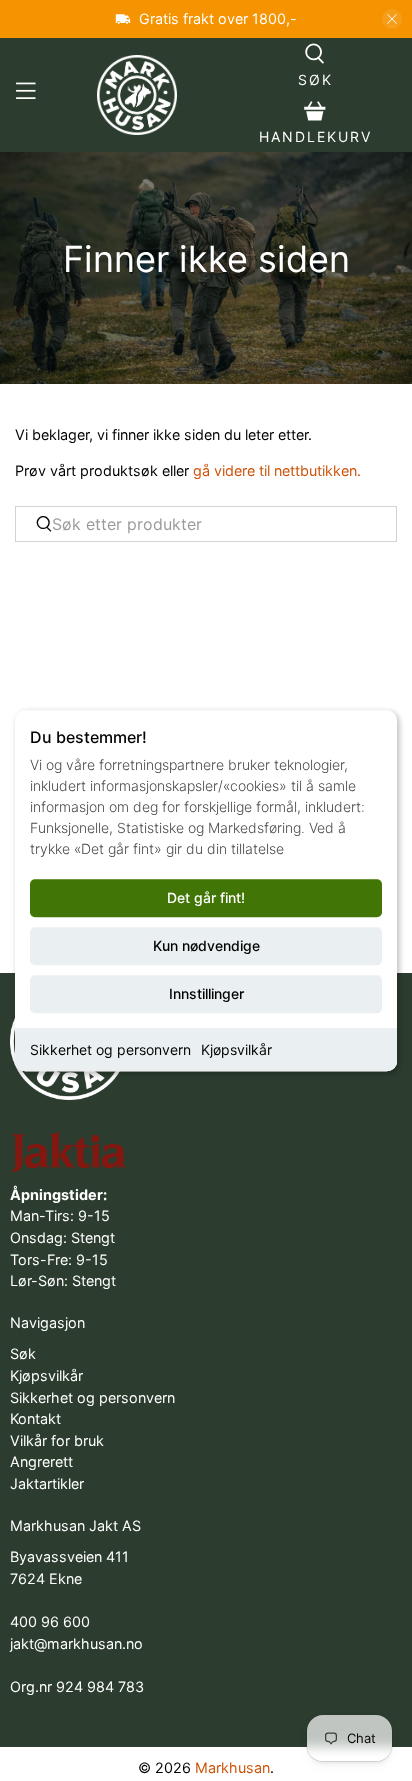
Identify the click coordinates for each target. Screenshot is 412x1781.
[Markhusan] (138, 95)
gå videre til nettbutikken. (277, 470)
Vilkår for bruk (57, 1440)
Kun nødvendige (206, 945)
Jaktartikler (47, 1483)
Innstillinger (206, 993)
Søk (23, 1353)
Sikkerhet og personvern (110, 1049)
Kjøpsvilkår (236, 1049)
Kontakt (35, 1418)
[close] (392, 19)
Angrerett (41, 1461)
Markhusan (232, 1767)
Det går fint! (206, 897)
